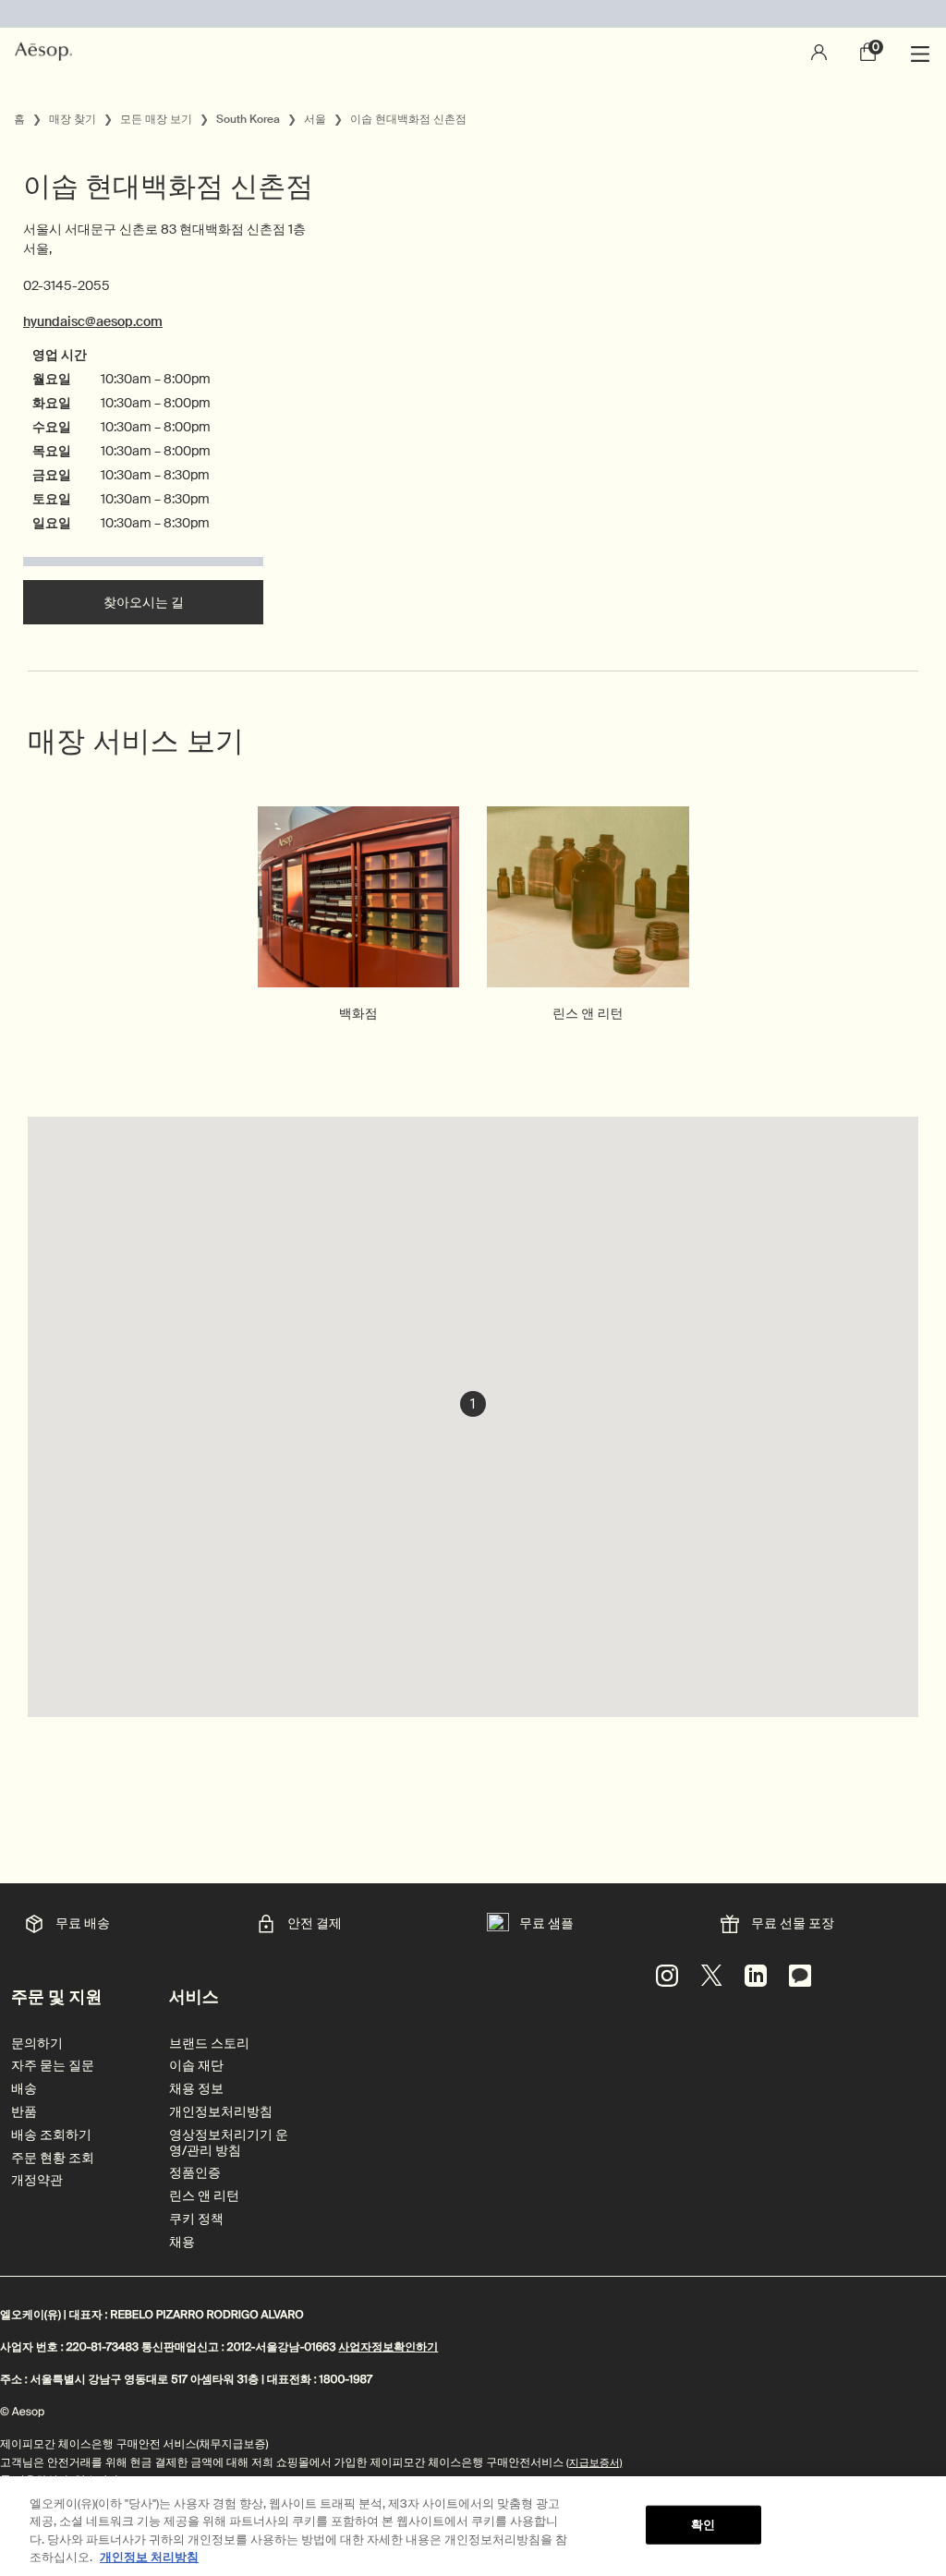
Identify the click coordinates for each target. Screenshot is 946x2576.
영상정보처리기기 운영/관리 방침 (229, 2143)
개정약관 (37, 2180)
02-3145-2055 (67, 285)
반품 (24, 2112)
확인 (703, 2525)
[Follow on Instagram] (667, 1976)
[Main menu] (923, 52)
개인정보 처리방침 (149, 2557)
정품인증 (195, 2173)
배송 (24, 2089)
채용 (182, 2242)
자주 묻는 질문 (53, 2066)
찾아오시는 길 (144, 602)
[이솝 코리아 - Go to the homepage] (43, 52)
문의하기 (37, 2044)
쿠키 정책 (196, 2219)
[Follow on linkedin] (756, 1976)
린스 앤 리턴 (204, 2196)
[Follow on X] (711, 1976)
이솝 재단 (196, 2066)
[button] (473, 1404)
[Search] (769, 52)
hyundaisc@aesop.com (93, 321)
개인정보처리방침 (221, 2112)
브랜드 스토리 (209, 2044)
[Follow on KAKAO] (800, 1976)
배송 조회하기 (51, 2135)
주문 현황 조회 (53, 2158)
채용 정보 (196, 2089)
